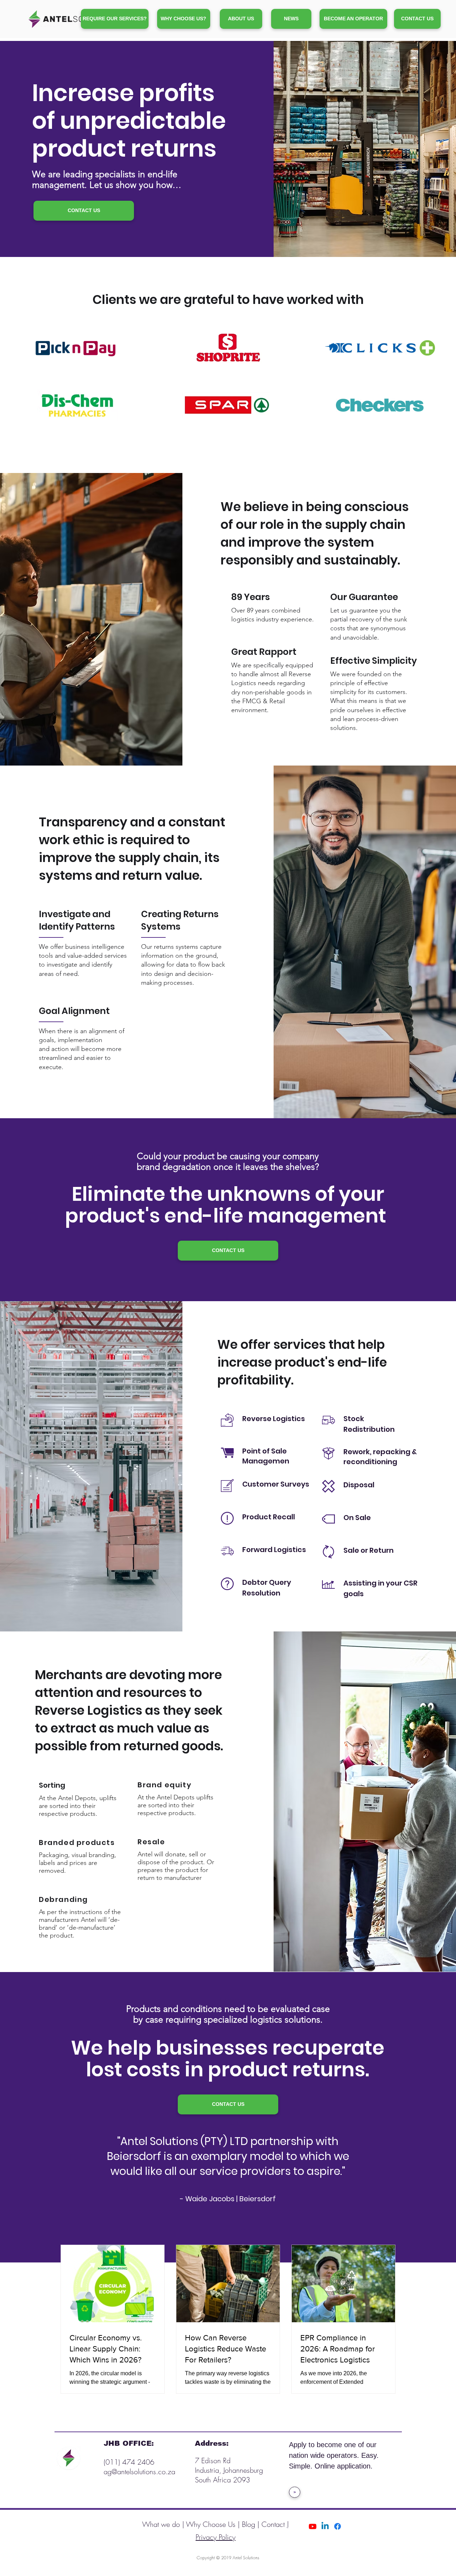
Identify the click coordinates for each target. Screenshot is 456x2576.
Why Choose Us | (214, 2524)
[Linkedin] (325, 2526)
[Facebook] (338, 2526)
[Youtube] (313, 2526)
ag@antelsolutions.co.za (139, 2472)
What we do (162, 2524)
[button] (353, 19)
